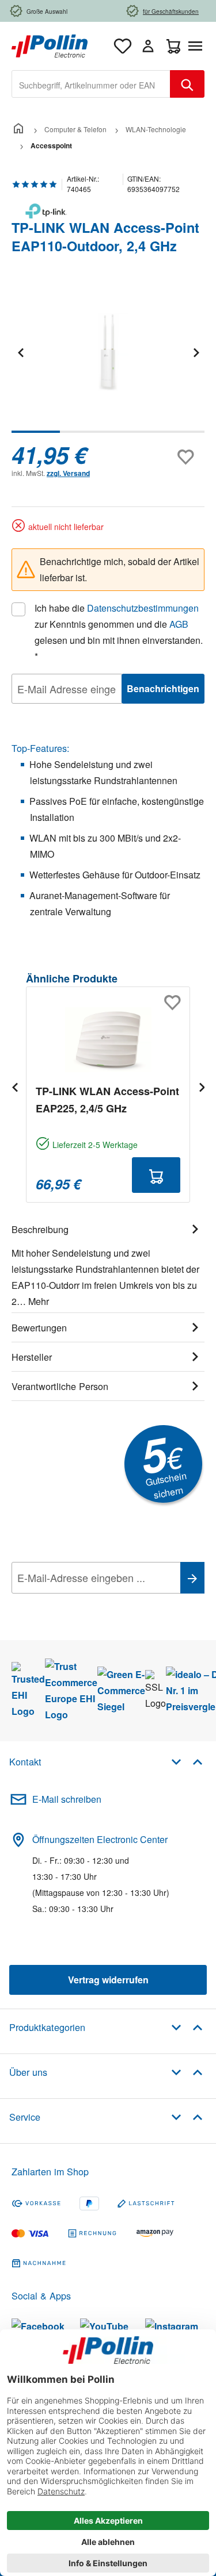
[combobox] (91, 84)
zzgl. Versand (68, 473)
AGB (179, 624)
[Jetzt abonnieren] (192, 1578)
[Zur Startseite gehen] (50, 45)
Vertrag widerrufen (108, 1980)
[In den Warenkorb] (156, 1175)
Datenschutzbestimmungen (143, 608)
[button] (187, 1761)
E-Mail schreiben (67, 1799)
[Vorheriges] (20, 352)
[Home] (18, 129)
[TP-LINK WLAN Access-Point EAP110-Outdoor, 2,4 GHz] (108, 352)
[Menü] (198, 46)
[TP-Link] (108, 211)
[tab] (108, 1264)
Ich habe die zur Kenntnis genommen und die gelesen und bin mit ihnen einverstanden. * (119, 632)
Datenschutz (86, 1603)
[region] (108, 360)
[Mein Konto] (148, 46)
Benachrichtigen (163, 688)
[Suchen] (187, 84)
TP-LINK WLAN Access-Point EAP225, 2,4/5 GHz (107, 1100)
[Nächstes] (196, 352)
